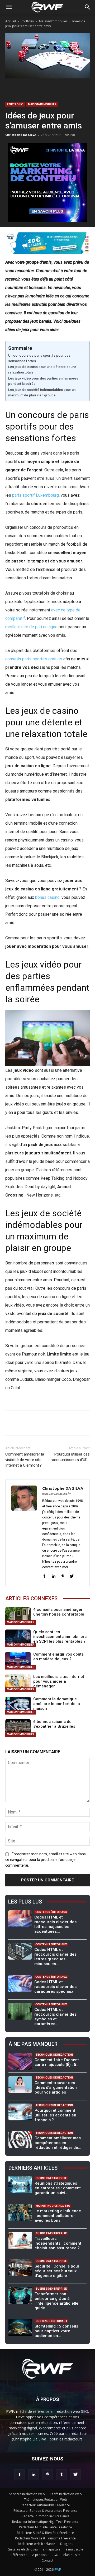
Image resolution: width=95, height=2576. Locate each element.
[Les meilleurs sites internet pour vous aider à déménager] (18, 1683)
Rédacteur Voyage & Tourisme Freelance (45, 2538)
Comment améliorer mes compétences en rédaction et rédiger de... (58, 2143)
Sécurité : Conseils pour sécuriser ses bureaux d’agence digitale (57, 2271)
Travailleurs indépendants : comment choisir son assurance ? (58, 2243)
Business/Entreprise (51, 2178)
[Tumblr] (61, 2475)
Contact (47, 2560)
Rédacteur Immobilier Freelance (46, 2516)
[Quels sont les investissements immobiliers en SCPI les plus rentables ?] (18, 1638)
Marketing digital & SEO (53, 2206)
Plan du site (72, 2555)
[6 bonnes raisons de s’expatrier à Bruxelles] (18, 1728)
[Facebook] (20, 2475)
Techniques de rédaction (54, 2055)
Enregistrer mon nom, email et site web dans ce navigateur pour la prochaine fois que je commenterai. (46, 1860)
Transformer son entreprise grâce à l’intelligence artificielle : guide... (58, 2301)
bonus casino (47, 897)
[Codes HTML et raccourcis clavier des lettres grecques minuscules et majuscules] (20, 1951)
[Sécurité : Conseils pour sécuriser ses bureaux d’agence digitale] (20, 2268)
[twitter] (72, 1576)
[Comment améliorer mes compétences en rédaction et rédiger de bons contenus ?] (20, 2140)
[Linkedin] (34, 2475)
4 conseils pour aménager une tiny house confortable (59, 1612)
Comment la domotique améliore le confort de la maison (57, 1704)
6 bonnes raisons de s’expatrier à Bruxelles (54, 1724)
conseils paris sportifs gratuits (34, 659)
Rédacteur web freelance (37, 2544)
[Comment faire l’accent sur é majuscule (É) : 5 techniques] (20, 2061)
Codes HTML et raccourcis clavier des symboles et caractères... (55, 2017)
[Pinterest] (47, 2475)
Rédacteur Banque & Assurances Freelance (46, 2511)
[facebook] (44, 1576)
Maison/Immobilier (53, 21)
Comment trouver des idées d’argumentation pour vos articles (56, 2087)
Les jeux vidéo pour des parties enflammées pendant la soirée (43, 381)
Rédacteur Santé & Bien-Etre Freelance (45, 2533)
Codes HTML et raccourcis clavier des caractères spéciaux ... (56, 1987)
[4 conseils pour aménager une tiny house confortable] (18, 1616)
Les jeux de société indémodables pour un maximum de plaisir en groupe (42, 392)
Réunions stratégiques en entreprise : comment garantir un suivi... (58, 2188)
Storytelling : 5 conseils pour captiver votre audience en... (56, 2331)
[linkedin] (53, 1576)
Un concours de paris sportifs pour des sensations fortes (39, 358)
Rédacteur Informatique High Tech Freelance (45, 2522)
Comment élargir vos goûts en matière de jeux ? (58, 1657)
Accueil (11, 21)
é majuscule (74, 2549)
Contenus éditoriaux (51, 1912)
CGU (55, 2555)
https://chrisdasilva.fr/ (57, 1494)
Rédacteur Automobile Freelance (45, 2505)
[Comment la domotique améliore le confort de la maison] (18, 1705)
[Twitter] (75, 2475)
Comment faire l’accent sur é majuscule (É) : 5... (57, 2062)
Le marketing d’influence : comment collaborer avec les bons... (58, 2216)
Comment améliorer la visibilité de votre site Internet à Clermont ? (25, 1460)
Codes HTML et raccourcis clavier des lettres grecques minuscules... (55, 1957)
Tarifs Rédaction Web (66, 2494)
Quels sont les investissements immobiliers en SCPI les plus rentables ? (60, 1637)
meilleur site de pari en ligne (31, 627)
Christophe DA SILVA (21, 135)
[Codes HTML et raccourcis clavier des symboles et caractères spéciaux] (20, 2011)
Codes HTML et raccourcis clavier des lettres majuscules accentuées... (55, 1924)
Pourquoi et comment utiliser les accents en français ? (55, 2115)
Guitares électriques (23, 2549)
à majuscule (52, 2549)
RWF (58, 2570)
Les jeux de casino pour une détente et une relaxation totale (42, 370)
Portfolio (27, 21)
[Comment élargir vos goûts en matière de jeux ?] (18, 1661)
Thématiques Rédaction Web (46, 2500)
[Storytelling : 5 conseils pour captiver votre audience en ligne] (20, 2328)
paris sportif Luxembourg (35, 495)
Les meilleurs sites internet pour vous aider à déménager (59, 1681)
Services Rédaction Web (27, 2494)
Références (19, 2555)
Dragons (67, 2544)
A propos (39, 2555)
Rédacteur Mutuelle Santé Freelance (46, 2527)
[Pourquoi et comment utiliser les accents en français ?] (20, 2112)
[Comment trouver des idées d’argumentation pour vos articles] (20, 2084)
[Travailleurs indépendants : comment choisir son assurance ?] (20, 2240)
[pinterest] (63, 1576)
